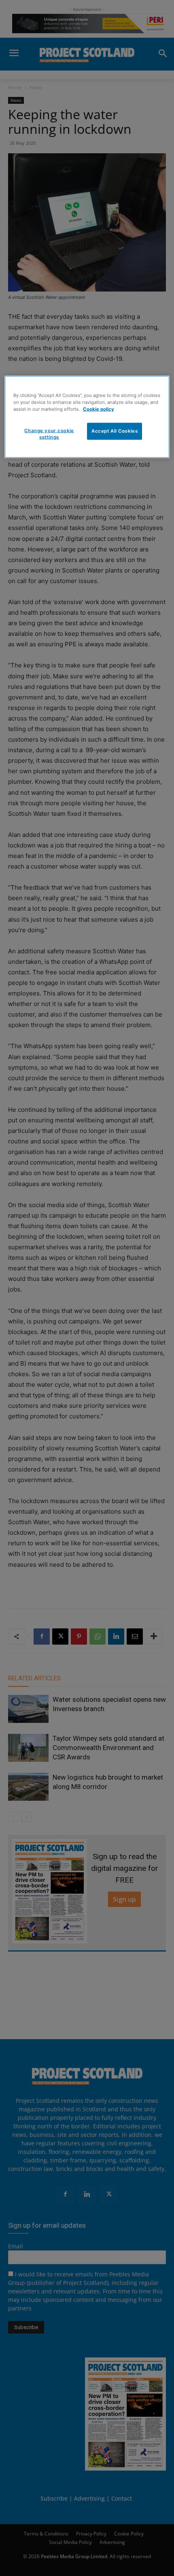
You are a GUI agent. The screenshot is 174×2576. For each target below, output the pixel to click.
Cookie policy (99, 409)
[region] (87, 417)
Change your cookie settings (49, 434)
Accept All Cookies (115, 431)
